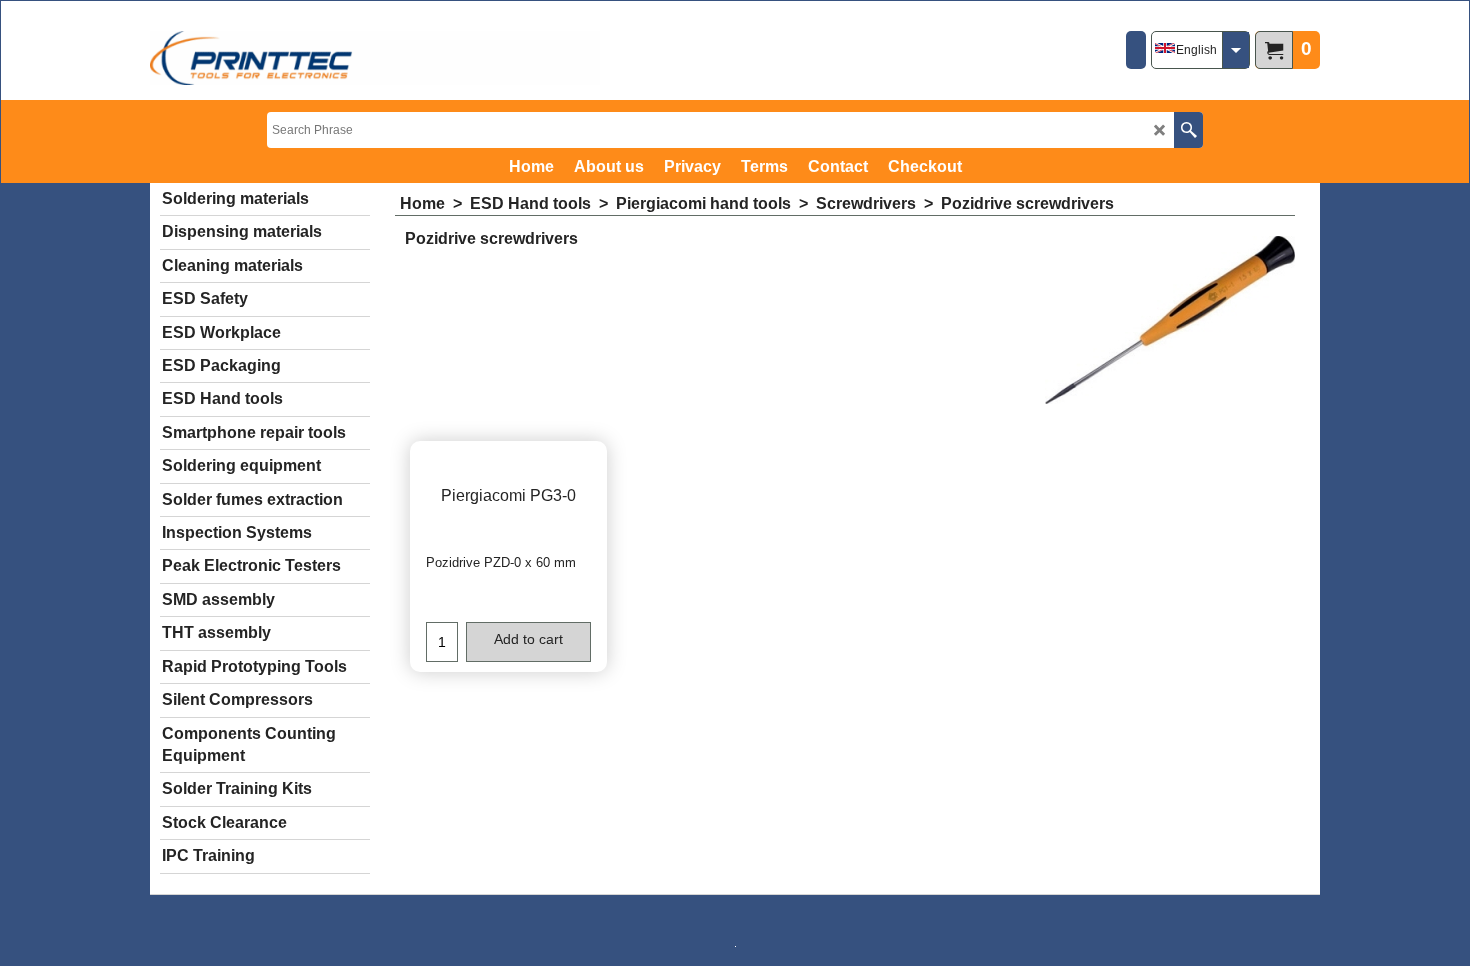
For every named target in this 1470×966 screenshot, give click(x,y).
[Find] (1188, 130)
